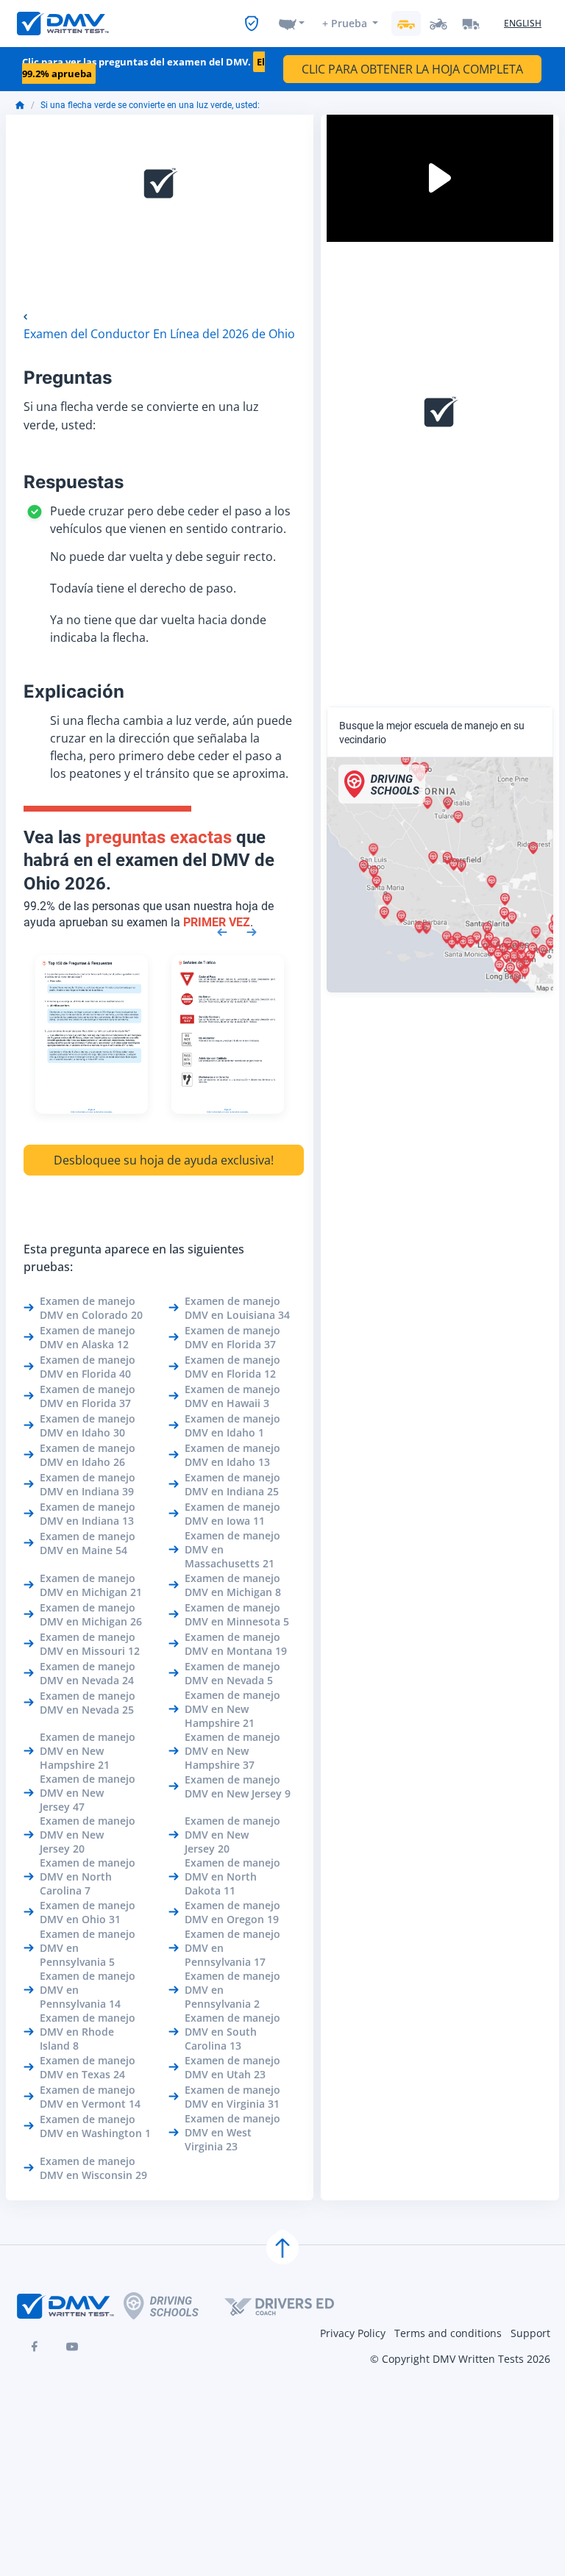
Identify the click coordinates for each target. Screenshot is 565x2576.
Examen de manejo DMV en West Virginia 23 (232, 2132)
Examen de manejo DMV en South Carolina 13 (232, 2032)
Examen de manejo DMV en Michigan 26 (91, 1614)
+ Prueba (345, 23)
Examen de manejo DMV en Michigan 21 (91, 1585)
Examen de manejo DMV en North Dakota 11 (232, 1876)
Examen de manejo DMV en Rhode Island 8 (88, 2032)
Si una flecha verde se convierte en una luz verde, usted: (150, 105)
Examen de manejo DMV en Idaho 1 (232, 1425)
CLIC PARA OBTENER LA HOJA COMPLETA (412, 69)
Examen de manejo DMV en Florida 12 (232, 1367)
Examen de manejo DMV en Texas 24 (88, 2067)
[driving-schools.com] (174, 2306)
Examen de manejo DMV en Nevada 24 (88, 1673)
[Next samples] (252, 931)
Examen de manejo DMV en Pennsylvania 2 (232, 1990)
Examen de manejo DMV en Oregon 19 (232, 1912)
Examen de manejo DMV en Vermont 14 (90, 2097)
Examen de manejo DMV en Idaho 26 (88, 1455)
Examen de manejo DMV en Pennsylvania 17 (232, 1948)
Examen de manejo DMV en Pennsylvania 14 (88, 1990)
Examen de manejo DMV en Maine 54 (88, 1543)
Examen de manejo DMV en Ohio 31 (88, 1912)
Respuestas (74, 482)
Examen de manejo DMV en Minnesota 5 (237, 1614)
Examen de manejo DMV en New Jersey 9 (238, 1786)
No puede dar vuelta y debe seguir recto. (163, 557)
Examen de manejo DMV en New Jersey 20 (88, 1835)
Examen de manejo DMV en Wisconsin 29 (93, 2168)
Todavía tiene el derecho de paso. (143, 588)
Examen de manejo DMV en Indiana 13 (88, 1514)
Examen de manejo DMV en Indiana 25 (232, 1484)
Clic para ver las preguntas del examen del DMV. (143, 68)
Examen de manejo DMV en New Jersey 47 (88, 1793)
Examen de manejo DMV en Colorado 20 (91, 1308)
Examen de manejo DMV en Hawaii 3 (232, 1396)
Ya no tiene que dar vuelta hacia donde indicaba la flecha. (158, 629)
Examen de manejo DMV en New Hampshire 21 (232, 1709)
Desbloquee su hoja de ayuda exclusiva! (164, 1160)
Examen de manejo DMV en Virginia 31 (232, 2097)
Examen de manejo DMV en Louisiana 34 (237, 1308)
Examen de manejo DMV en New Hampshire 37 (232, 1751)
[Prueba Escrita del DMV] (63, 24)
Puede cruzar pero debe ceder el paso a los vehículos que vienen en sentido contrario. (170, 520)
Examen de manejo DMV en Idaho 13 (232, 1455)
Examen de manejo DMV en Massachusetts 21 (232, 1549)
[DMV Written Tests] (282, 2248)
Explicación (74, 691)
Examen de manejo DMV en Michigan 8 (233, 1585)
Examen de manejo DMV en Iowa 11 (232, 1514)
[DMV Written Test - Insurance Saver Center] (252, 24)
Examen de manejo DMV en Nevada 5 (232, 1673)
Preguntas (68, 378)
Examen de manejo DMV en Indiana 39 (88, 1484)
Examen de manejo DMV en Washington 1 (95, 2126)
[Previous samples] (222, 931)
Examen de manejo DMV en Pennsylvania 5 (88, 1948)
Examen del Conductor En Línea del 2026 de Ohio (159, 334)
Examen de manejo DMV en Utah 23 (232, 2067)
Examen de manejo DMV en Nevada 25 (88, 1703)
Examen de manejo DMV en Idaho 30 (88, 1425)
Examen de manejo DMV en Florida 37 (232, 1337)
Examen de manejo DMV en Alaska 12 (88, 1337)
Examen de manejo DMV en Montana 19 (236, 1644)
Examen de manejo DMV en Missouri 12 (90, 1644)
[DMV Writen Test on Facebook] (34, 2347)
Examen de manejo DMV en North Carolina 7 (88, 1876)
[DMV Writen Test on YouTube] (72, 2347)
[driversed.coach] (292, 2306)
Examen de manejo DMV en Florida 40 (88, 1367)
